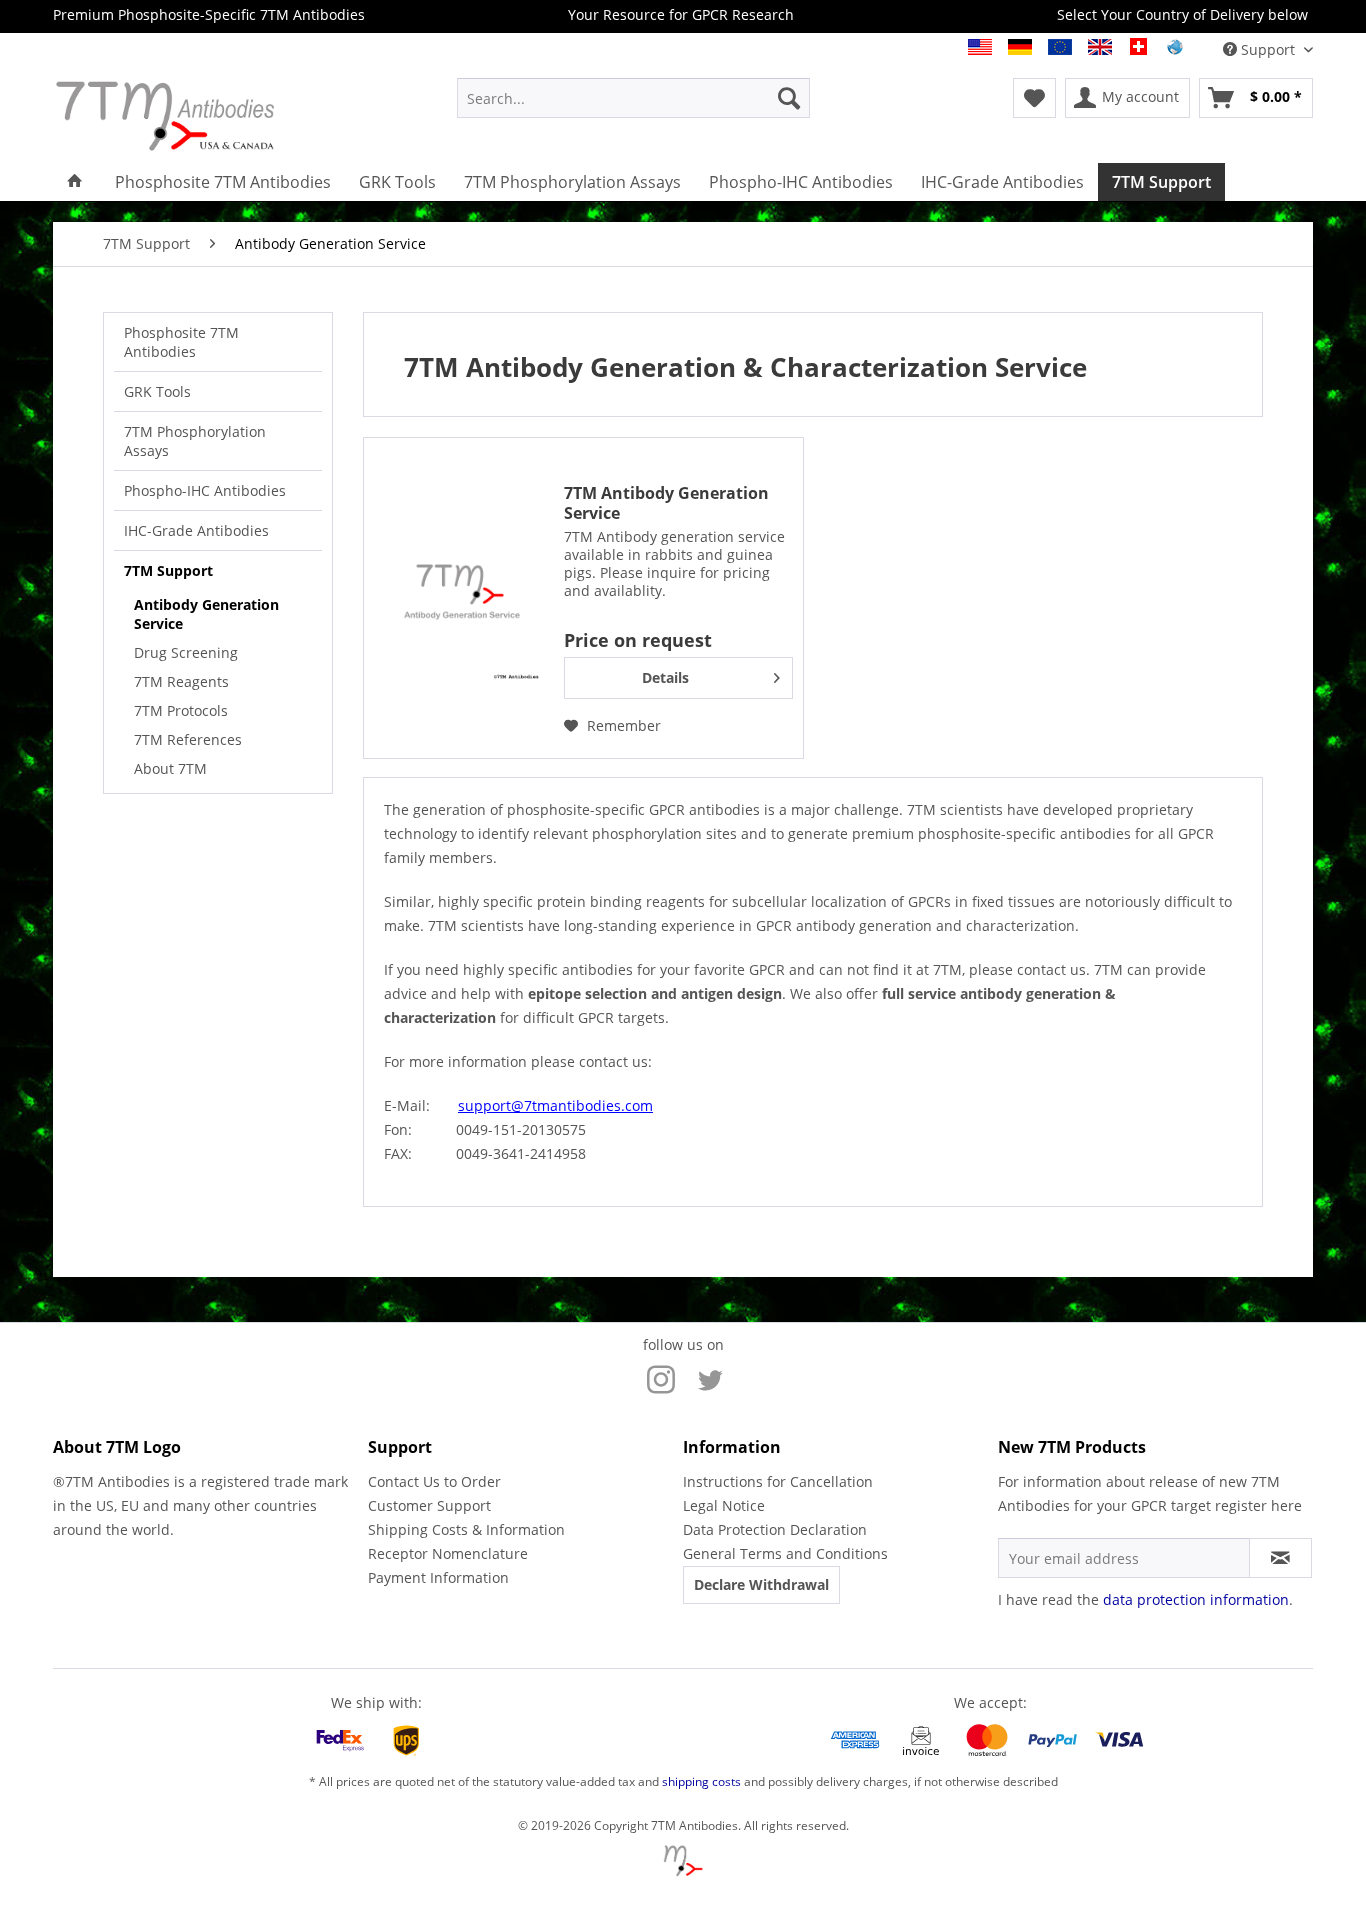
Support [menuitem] (1268, 49)
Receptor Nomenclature (448, 1553)
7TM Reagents (181, 681)
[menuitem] (633, 98)
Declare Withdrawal (761, 1584)
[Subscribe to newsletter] (1280, 1558)
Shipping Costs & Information (466, 1529)
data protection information (1196, 1599)
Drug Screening (186, 652)
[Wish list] (1034, 98)
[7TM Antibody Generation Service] (459, 598)
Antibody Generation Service (206, 614)
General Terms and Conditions (785, 1553)
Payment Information (438, 1577)
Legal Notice (724, 1505)
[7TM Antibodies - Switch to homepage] (208, 115)
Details (665, 677)
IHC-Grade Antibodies (196, 530)
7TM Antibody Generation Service (666, 503)
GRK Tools (157, 391)
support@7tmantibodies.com (555, 1105)
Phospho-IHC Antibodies (205, 490)
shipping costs (701, 1781)
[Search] (789, 98)
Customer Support (429, 1505)
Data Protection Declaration (775, 1529)
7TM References (188, 739)
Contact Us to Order (434, 1481)
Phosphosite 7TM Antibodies (181, 342)
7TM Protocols (181, 710)
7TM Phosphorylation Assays (195, 441)
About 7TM (170, 768)
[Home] (75, 182)
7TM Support (168, 570)
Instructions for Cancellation (778, 1481)
